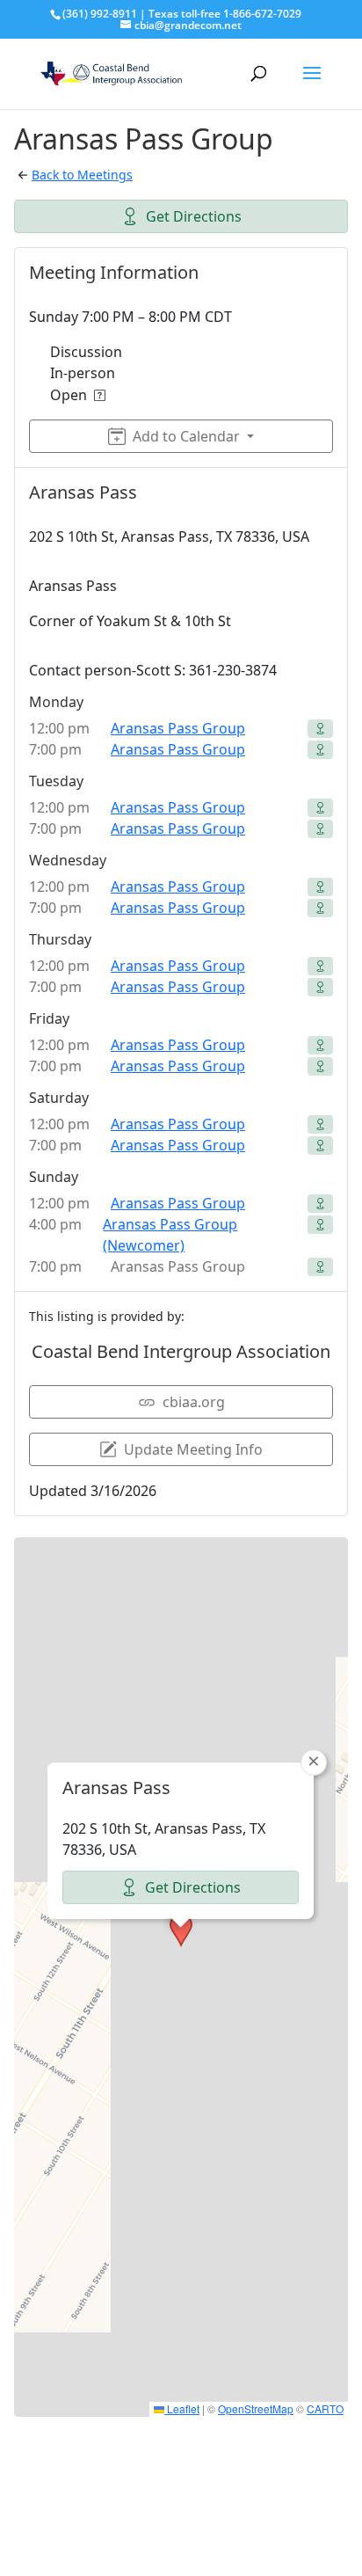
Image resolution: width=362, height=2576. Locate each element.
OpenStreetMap (256, 2408)
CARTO (325, 2408)
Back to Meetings (82, 175)
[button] (181, 1930)
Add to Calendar (186, 436)
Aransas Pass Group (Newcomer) (170, 1235)
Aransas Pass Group (178, 728)
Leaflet (182, 2408)
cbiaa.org (194, 1402)
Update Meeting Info (193, 1449)
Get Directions (194, 216)
